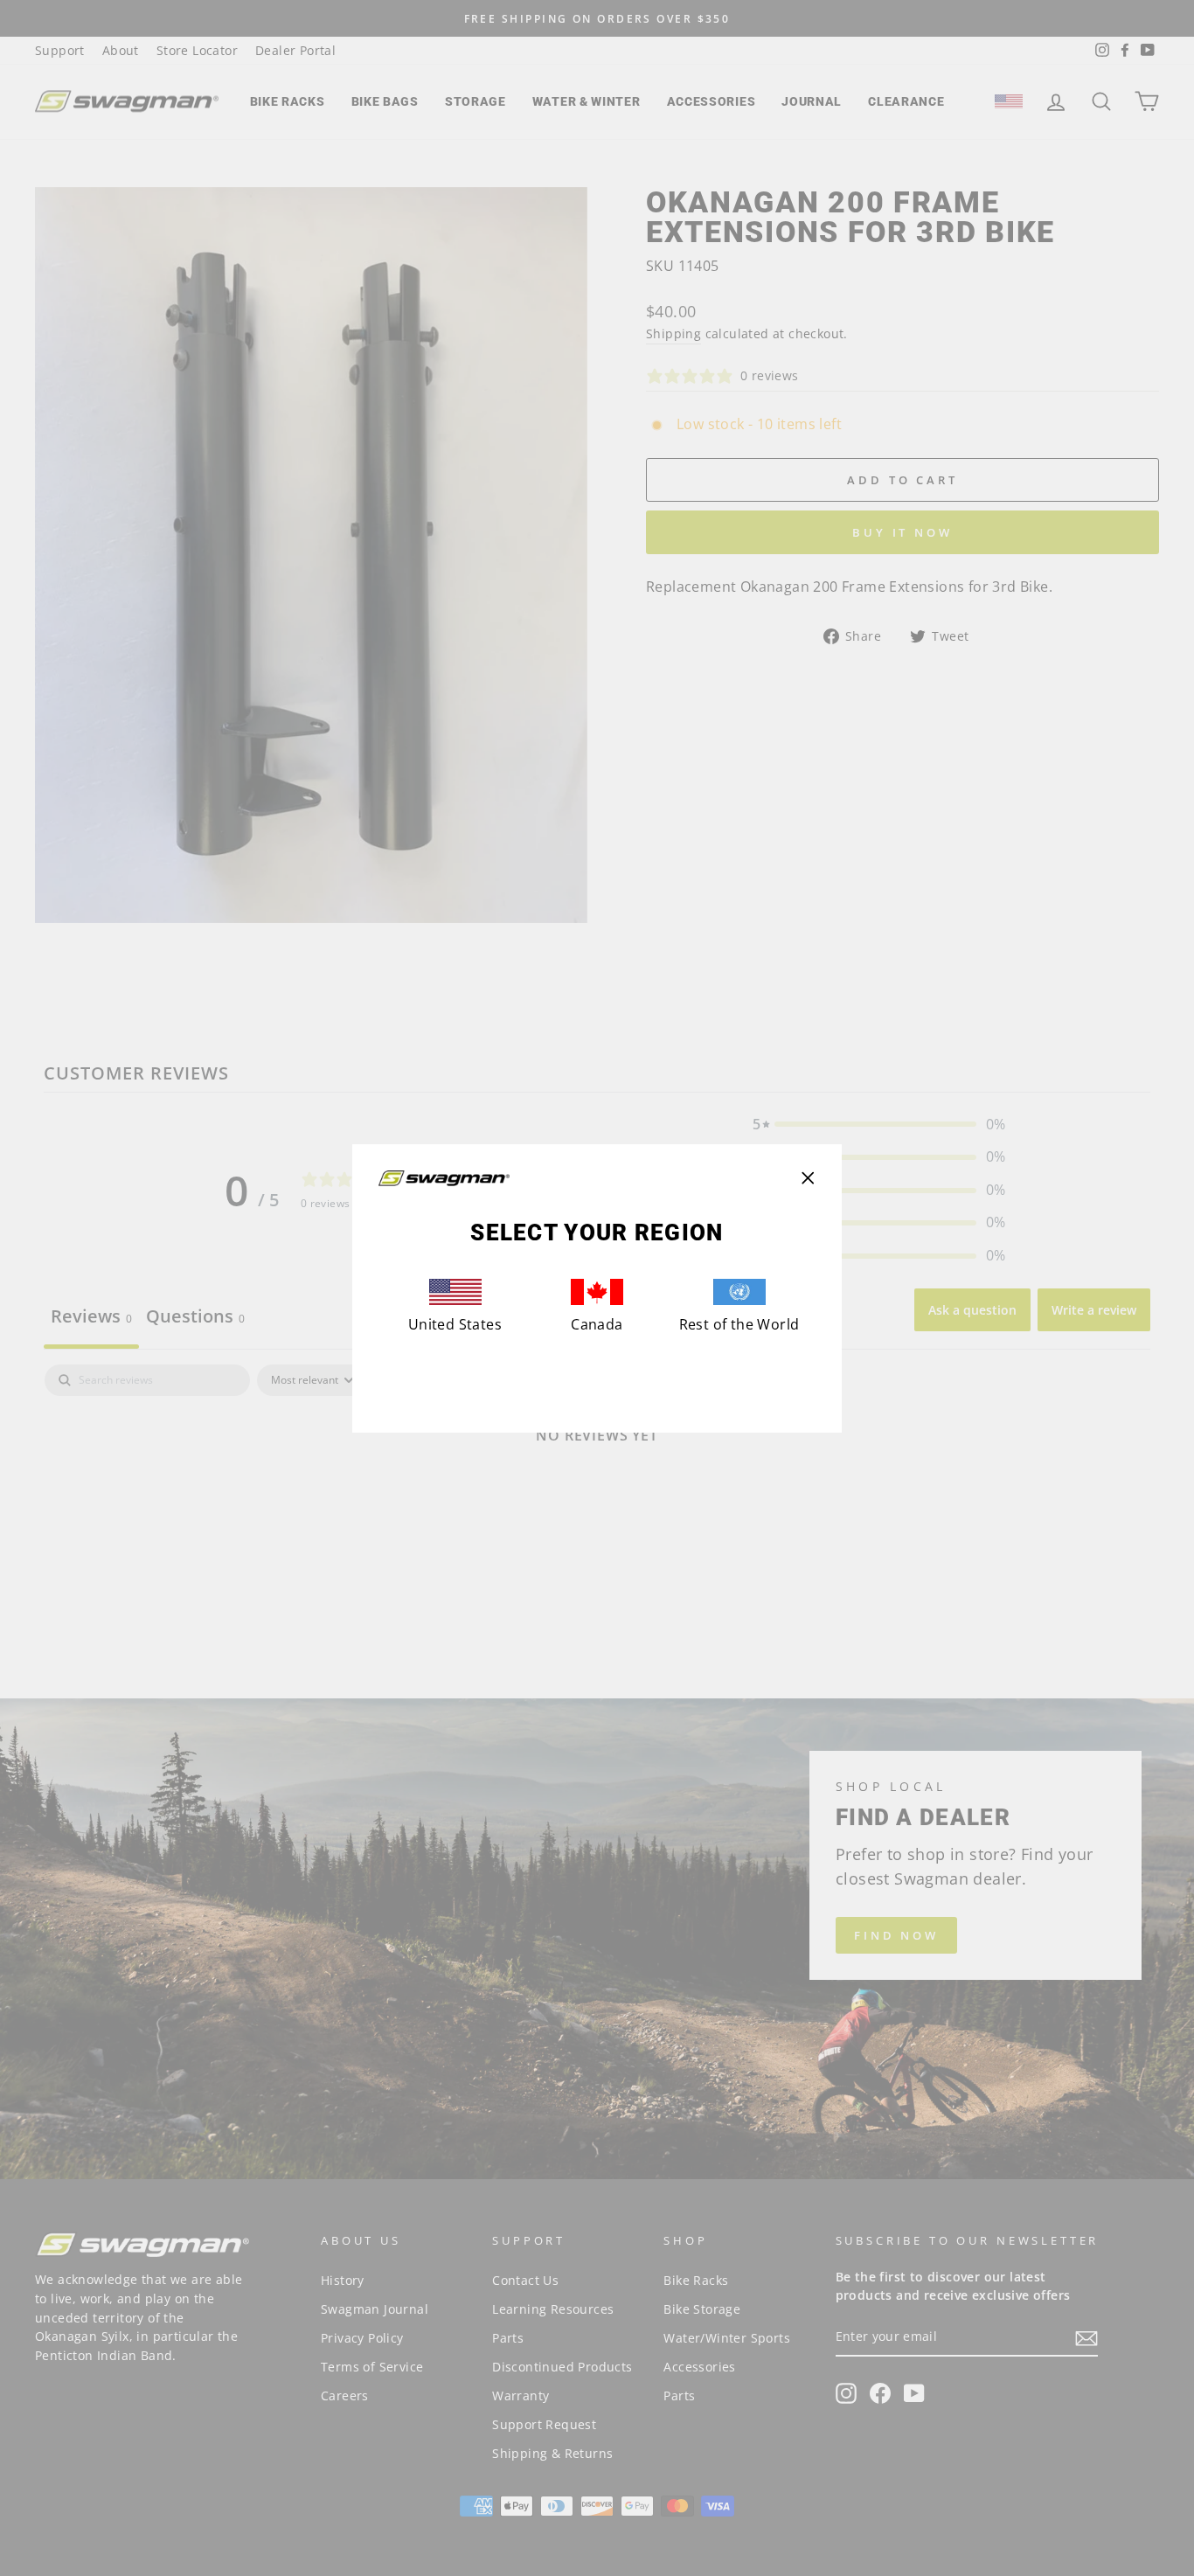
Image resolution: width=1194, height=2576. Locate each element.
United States (455, 1324)
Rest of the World (739, 1324)
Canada (597, 1324)
